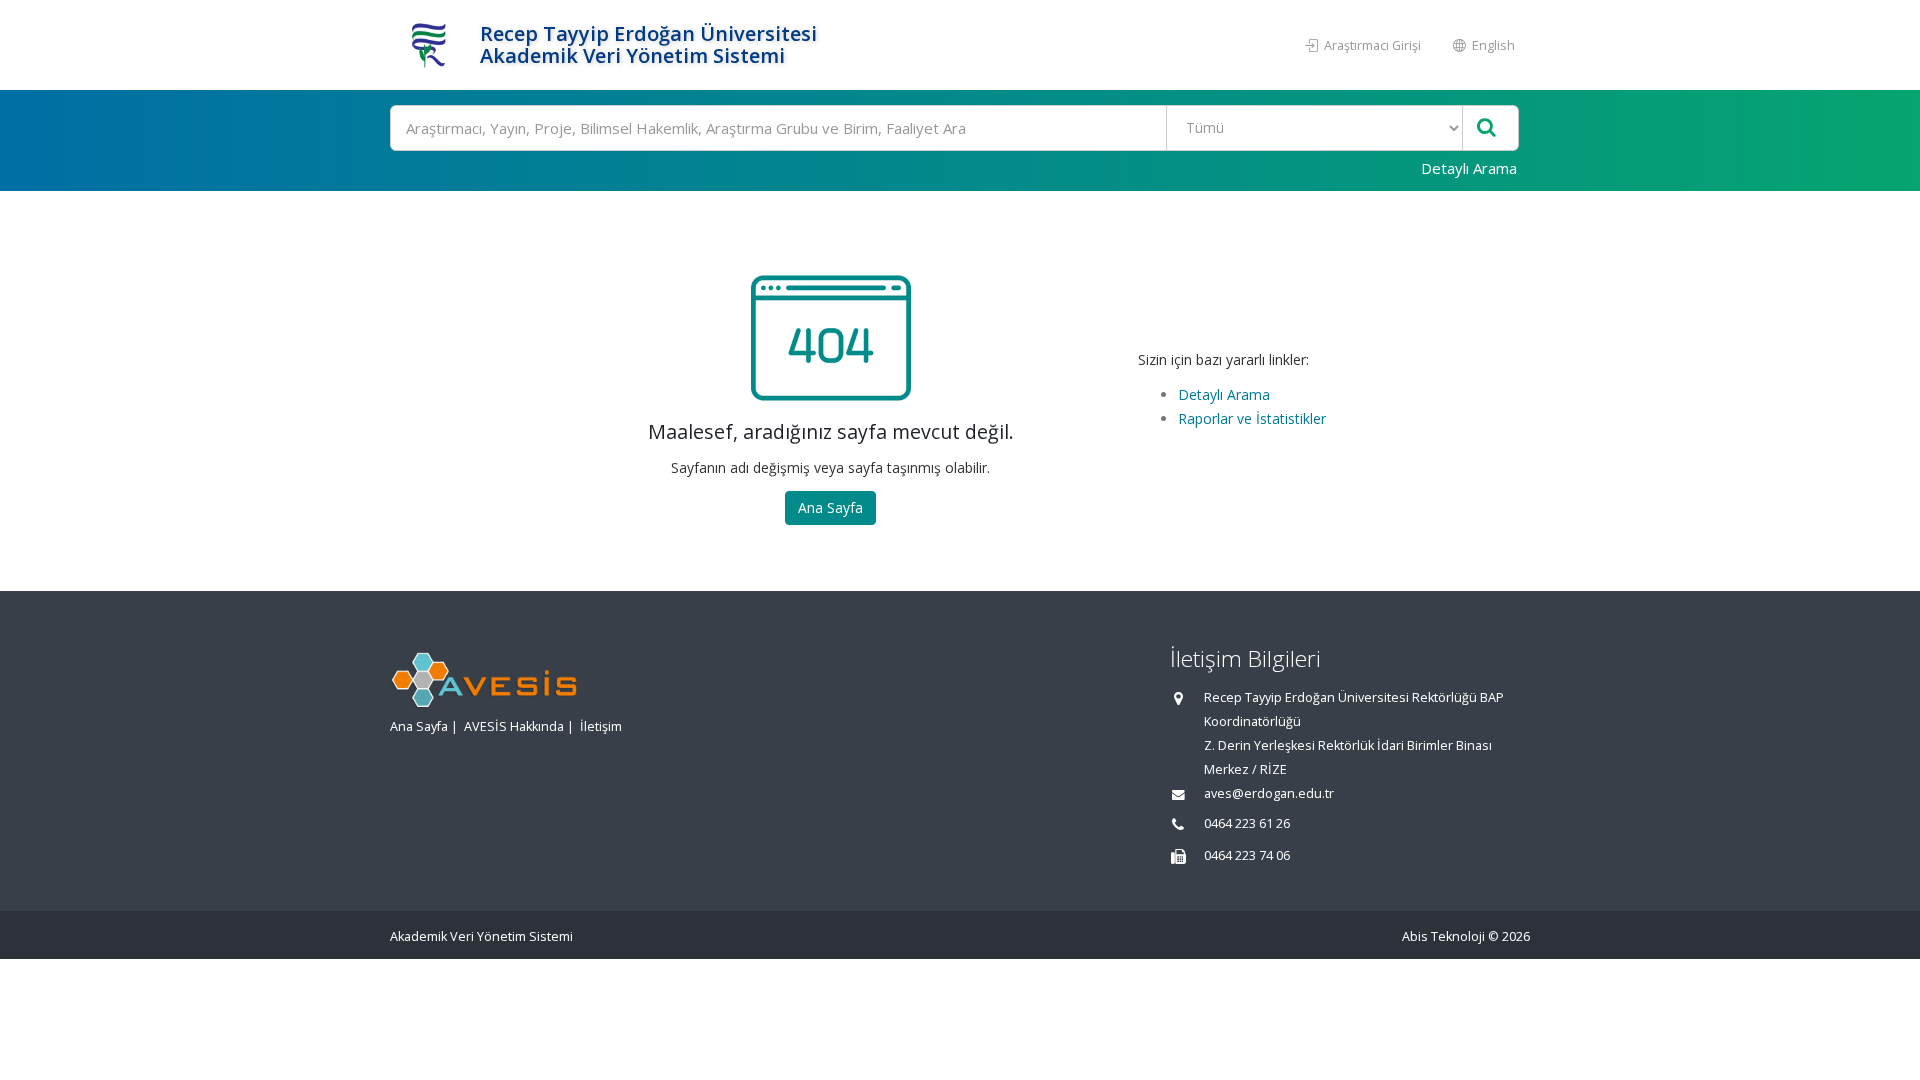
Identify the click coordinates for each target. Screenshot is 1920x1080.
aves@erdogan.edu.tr (1269, 793)
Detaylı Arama (1469, 168)
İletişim (601, 726)
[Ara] (1486, 128)
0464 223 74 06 (1247, 855)
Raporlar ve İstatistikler (1252, 418)
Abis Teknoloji (1443, 936)
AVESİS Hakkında (514, 726)
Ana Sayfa (830, 507)
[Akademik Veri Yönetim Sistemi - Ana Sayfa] (432, 45)
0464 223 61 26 (1247, 823)
